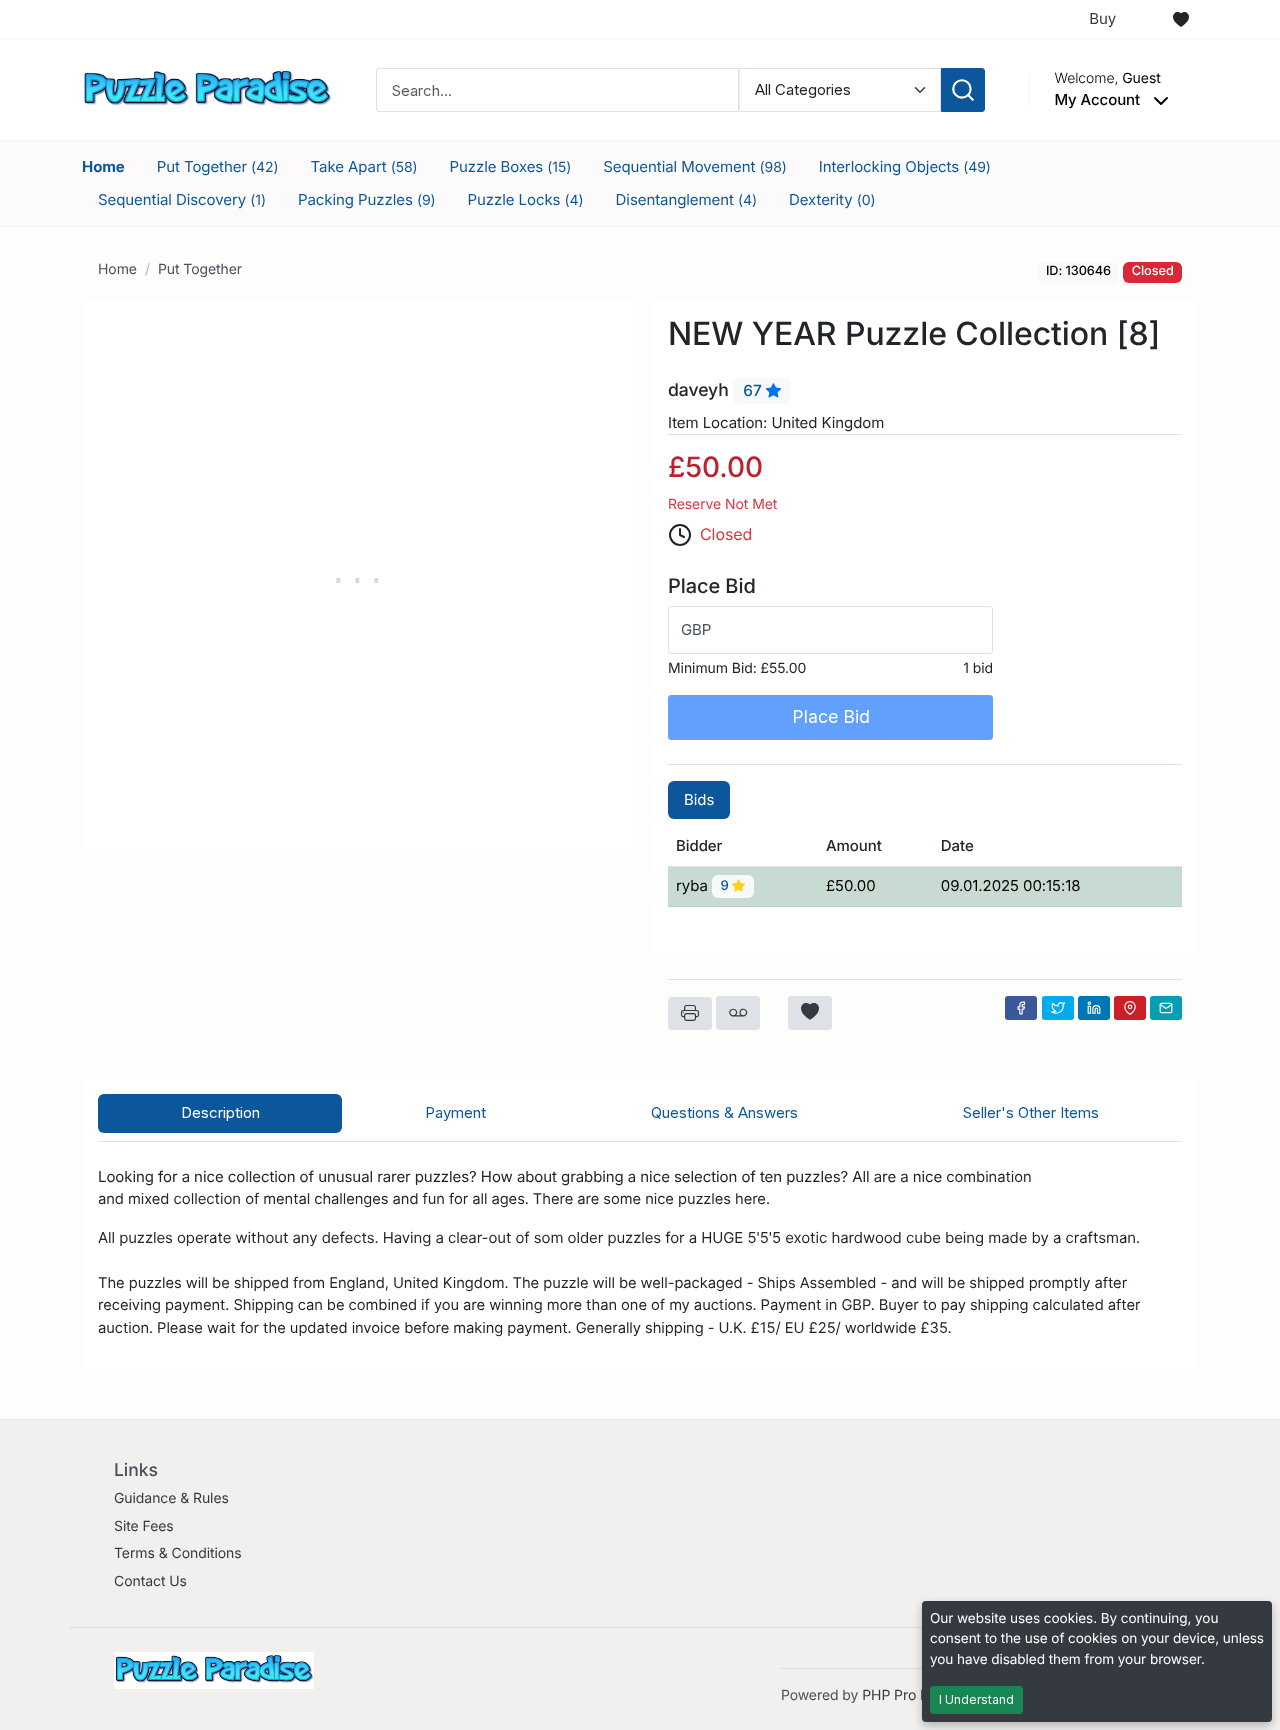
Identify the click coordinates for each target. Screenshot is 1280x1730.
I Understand (976, 1699)
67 (754, 390)
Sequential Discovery (182, 199)
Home (103, 166)
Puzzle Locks (526, 199)
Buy (1102, 18)
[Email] (1166, 1008)
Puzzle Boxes (511, 166)
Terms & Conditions (178, 1553)
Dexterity (832, 199)
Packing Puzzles (367, 199)
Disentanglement (686, 199)
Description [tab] (220, 1112)
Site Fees (144, 1526)
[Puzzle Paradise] (207, 88)
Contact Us (150, 1581)
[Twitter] (1058, 1008)
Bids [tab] (699, 799)
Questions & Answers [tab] (724, 1112)
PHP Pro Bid (901, 1695)
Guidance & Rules (171, 1498)
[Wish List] (1181, 20)
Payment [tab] (455, 1112)
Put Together (218, 166)
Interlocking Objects (905, 166)
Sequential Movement (695, 166)
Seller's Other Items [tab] (1031, 1112)
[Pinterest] (1130, 1008)
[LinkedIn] (1094, 1008)
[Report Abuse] (738, 1013)
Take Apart (364, 166)
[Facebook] (1021, 1008)
